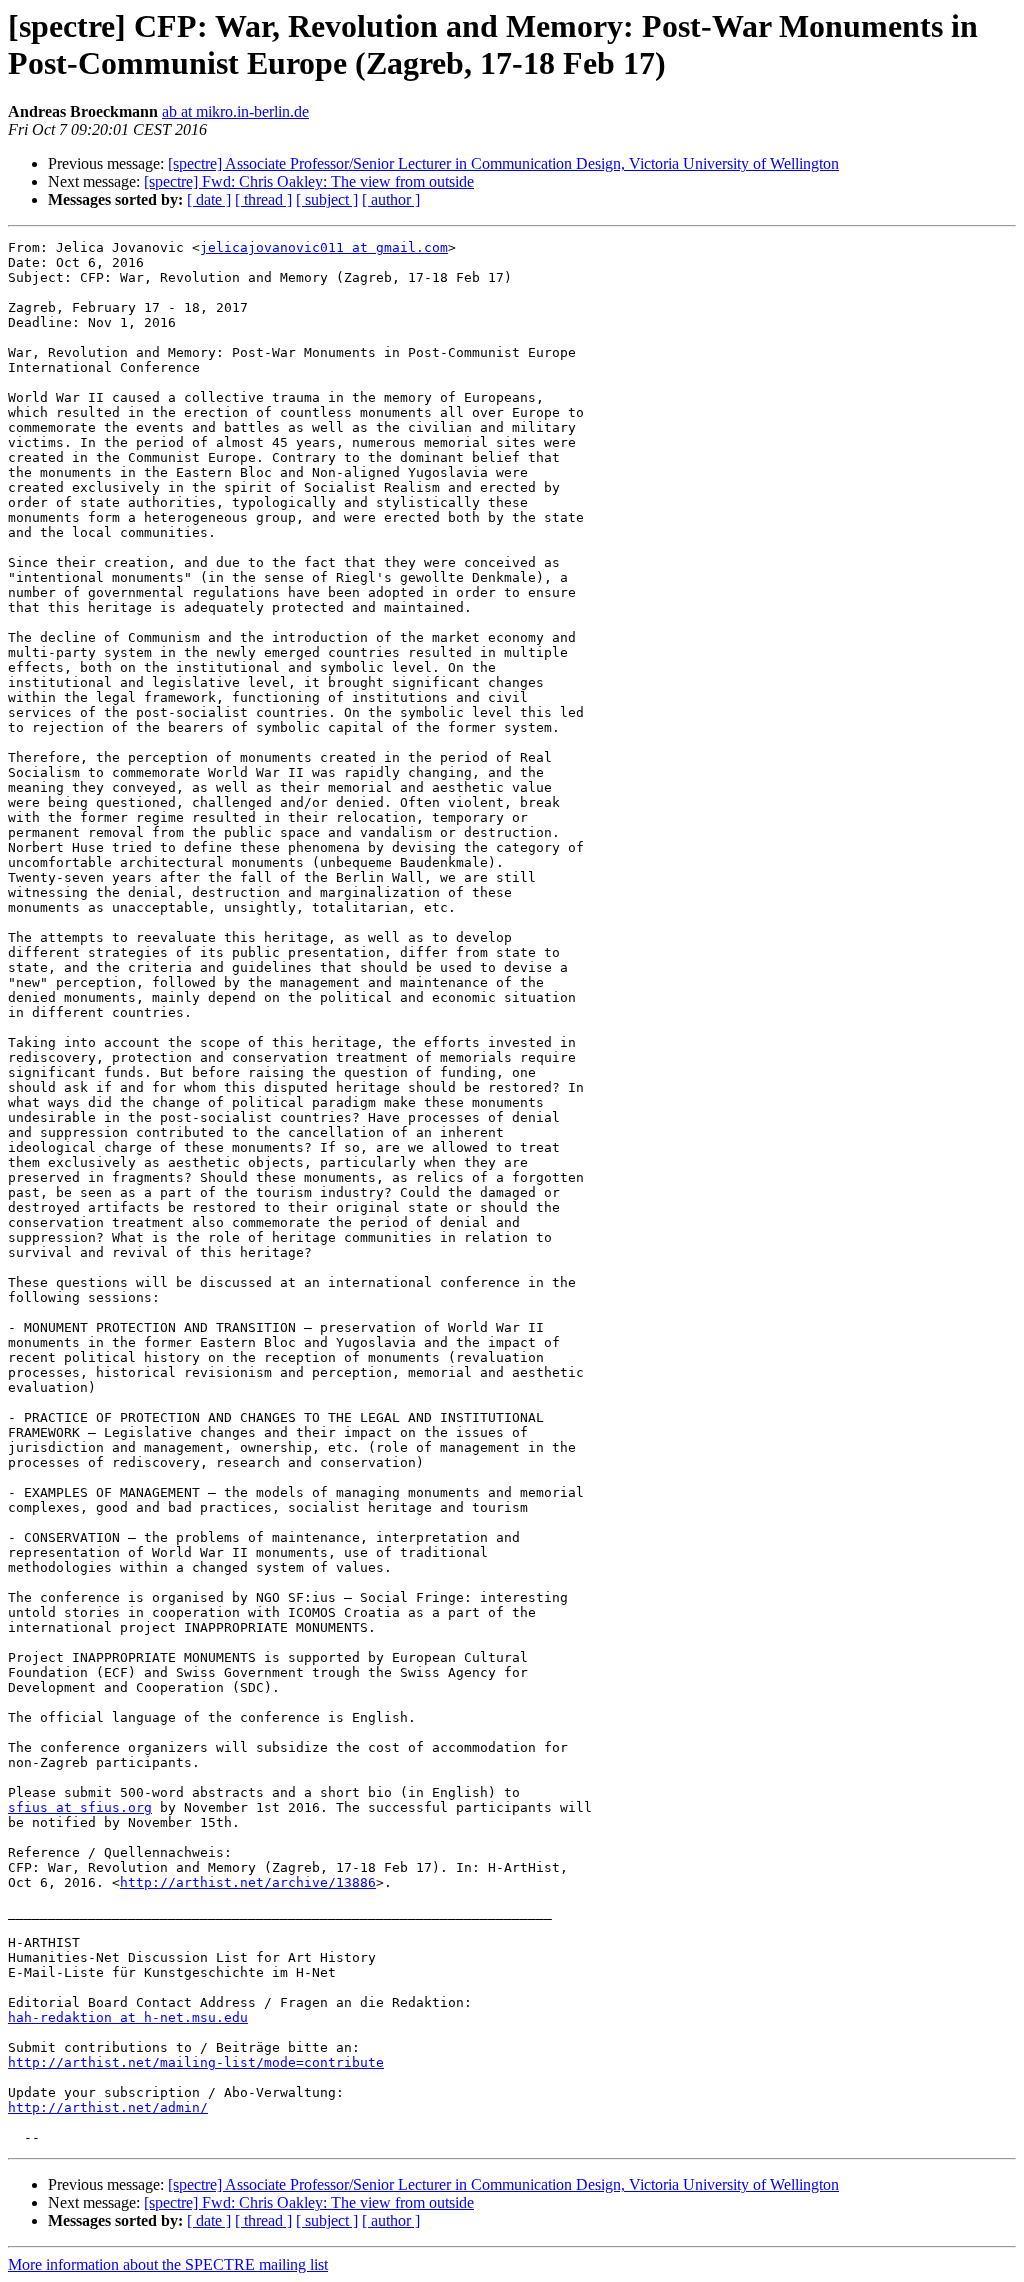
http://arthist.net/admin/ (108, 2107)
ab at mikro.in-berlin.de (235, 111)
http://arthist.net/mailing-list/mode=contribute (196, 2062)
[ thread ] (263, 199)
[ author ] (391, 199)
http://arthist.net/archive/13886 (248, 1882)
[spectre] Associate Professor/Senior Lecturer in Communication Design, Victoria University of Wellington (503, 163)
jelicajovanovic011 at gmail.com (324, 247)
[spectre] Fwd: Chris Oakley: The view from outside (309, 181)
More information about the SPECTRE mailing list (168, 2264)
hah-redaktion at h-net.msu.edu (128, 2017)
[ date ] (209, 199)
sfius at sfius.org (80, 1807)
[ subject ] (327, 199)
